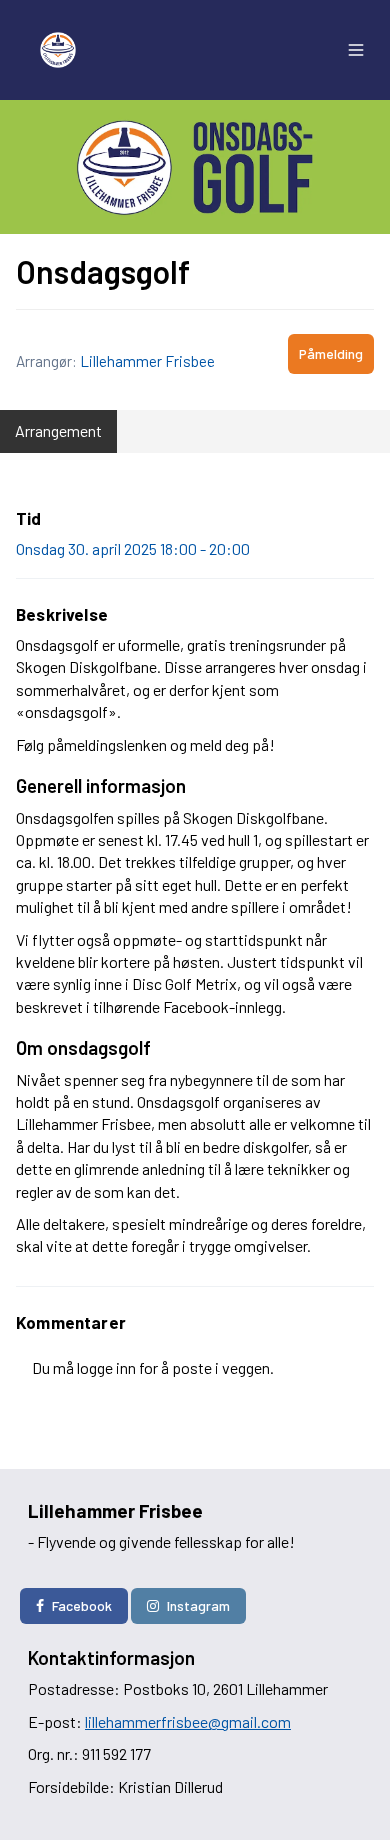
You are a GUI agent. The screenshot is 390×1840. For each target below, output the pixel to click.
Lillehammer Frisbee (147, 361)
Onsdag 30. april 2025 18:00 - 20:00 (133, 548)
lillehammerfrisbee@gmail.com (188, 1721)
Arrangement (58, 430)
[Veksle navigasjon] (356, 50)
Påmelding (331, 353)
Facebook (82, 1605)
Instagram (198, 1605)
